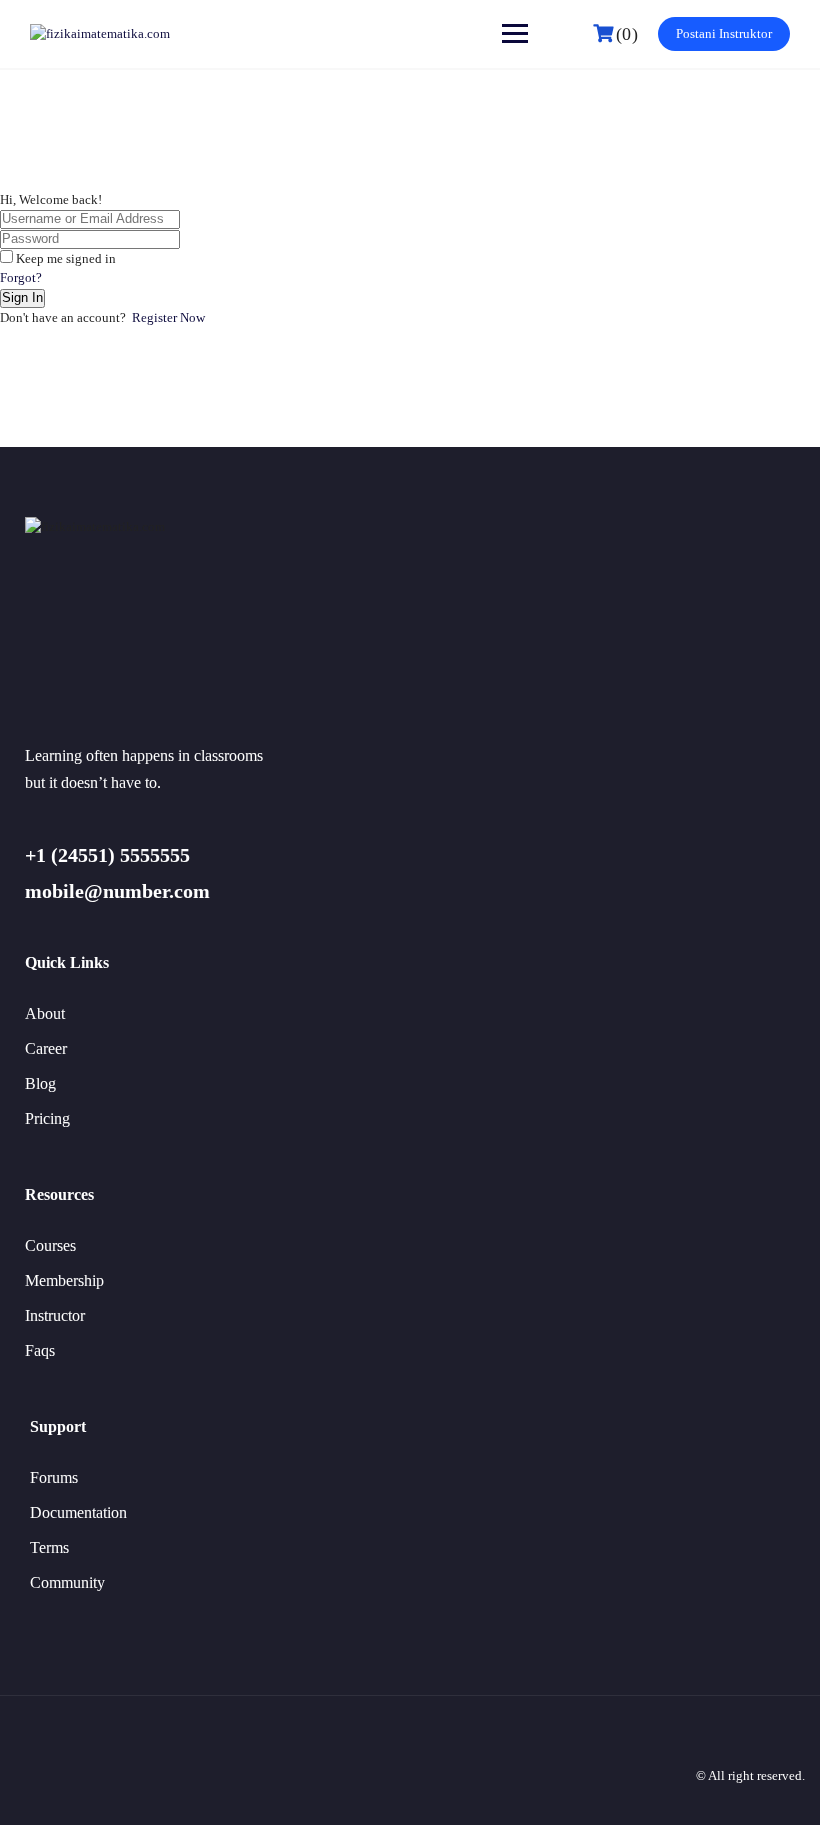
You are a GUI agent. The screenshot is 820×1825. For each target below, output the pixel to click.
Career (46, 1048)
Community (67, 1582)
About (45, 1013)
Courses (50, 1245)
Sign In (22, 297)
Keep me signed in (66, 258)
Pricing (47, 1118)
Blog (40, 1083)
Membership (64, 1280)
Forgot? (21, 277)
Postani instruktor (724, 33)
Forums (54, 1477)
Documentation (78, 1512)
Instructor (55, 1315)
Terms (49, 1547)
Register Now (168, 317)
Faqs (40, 1350)
